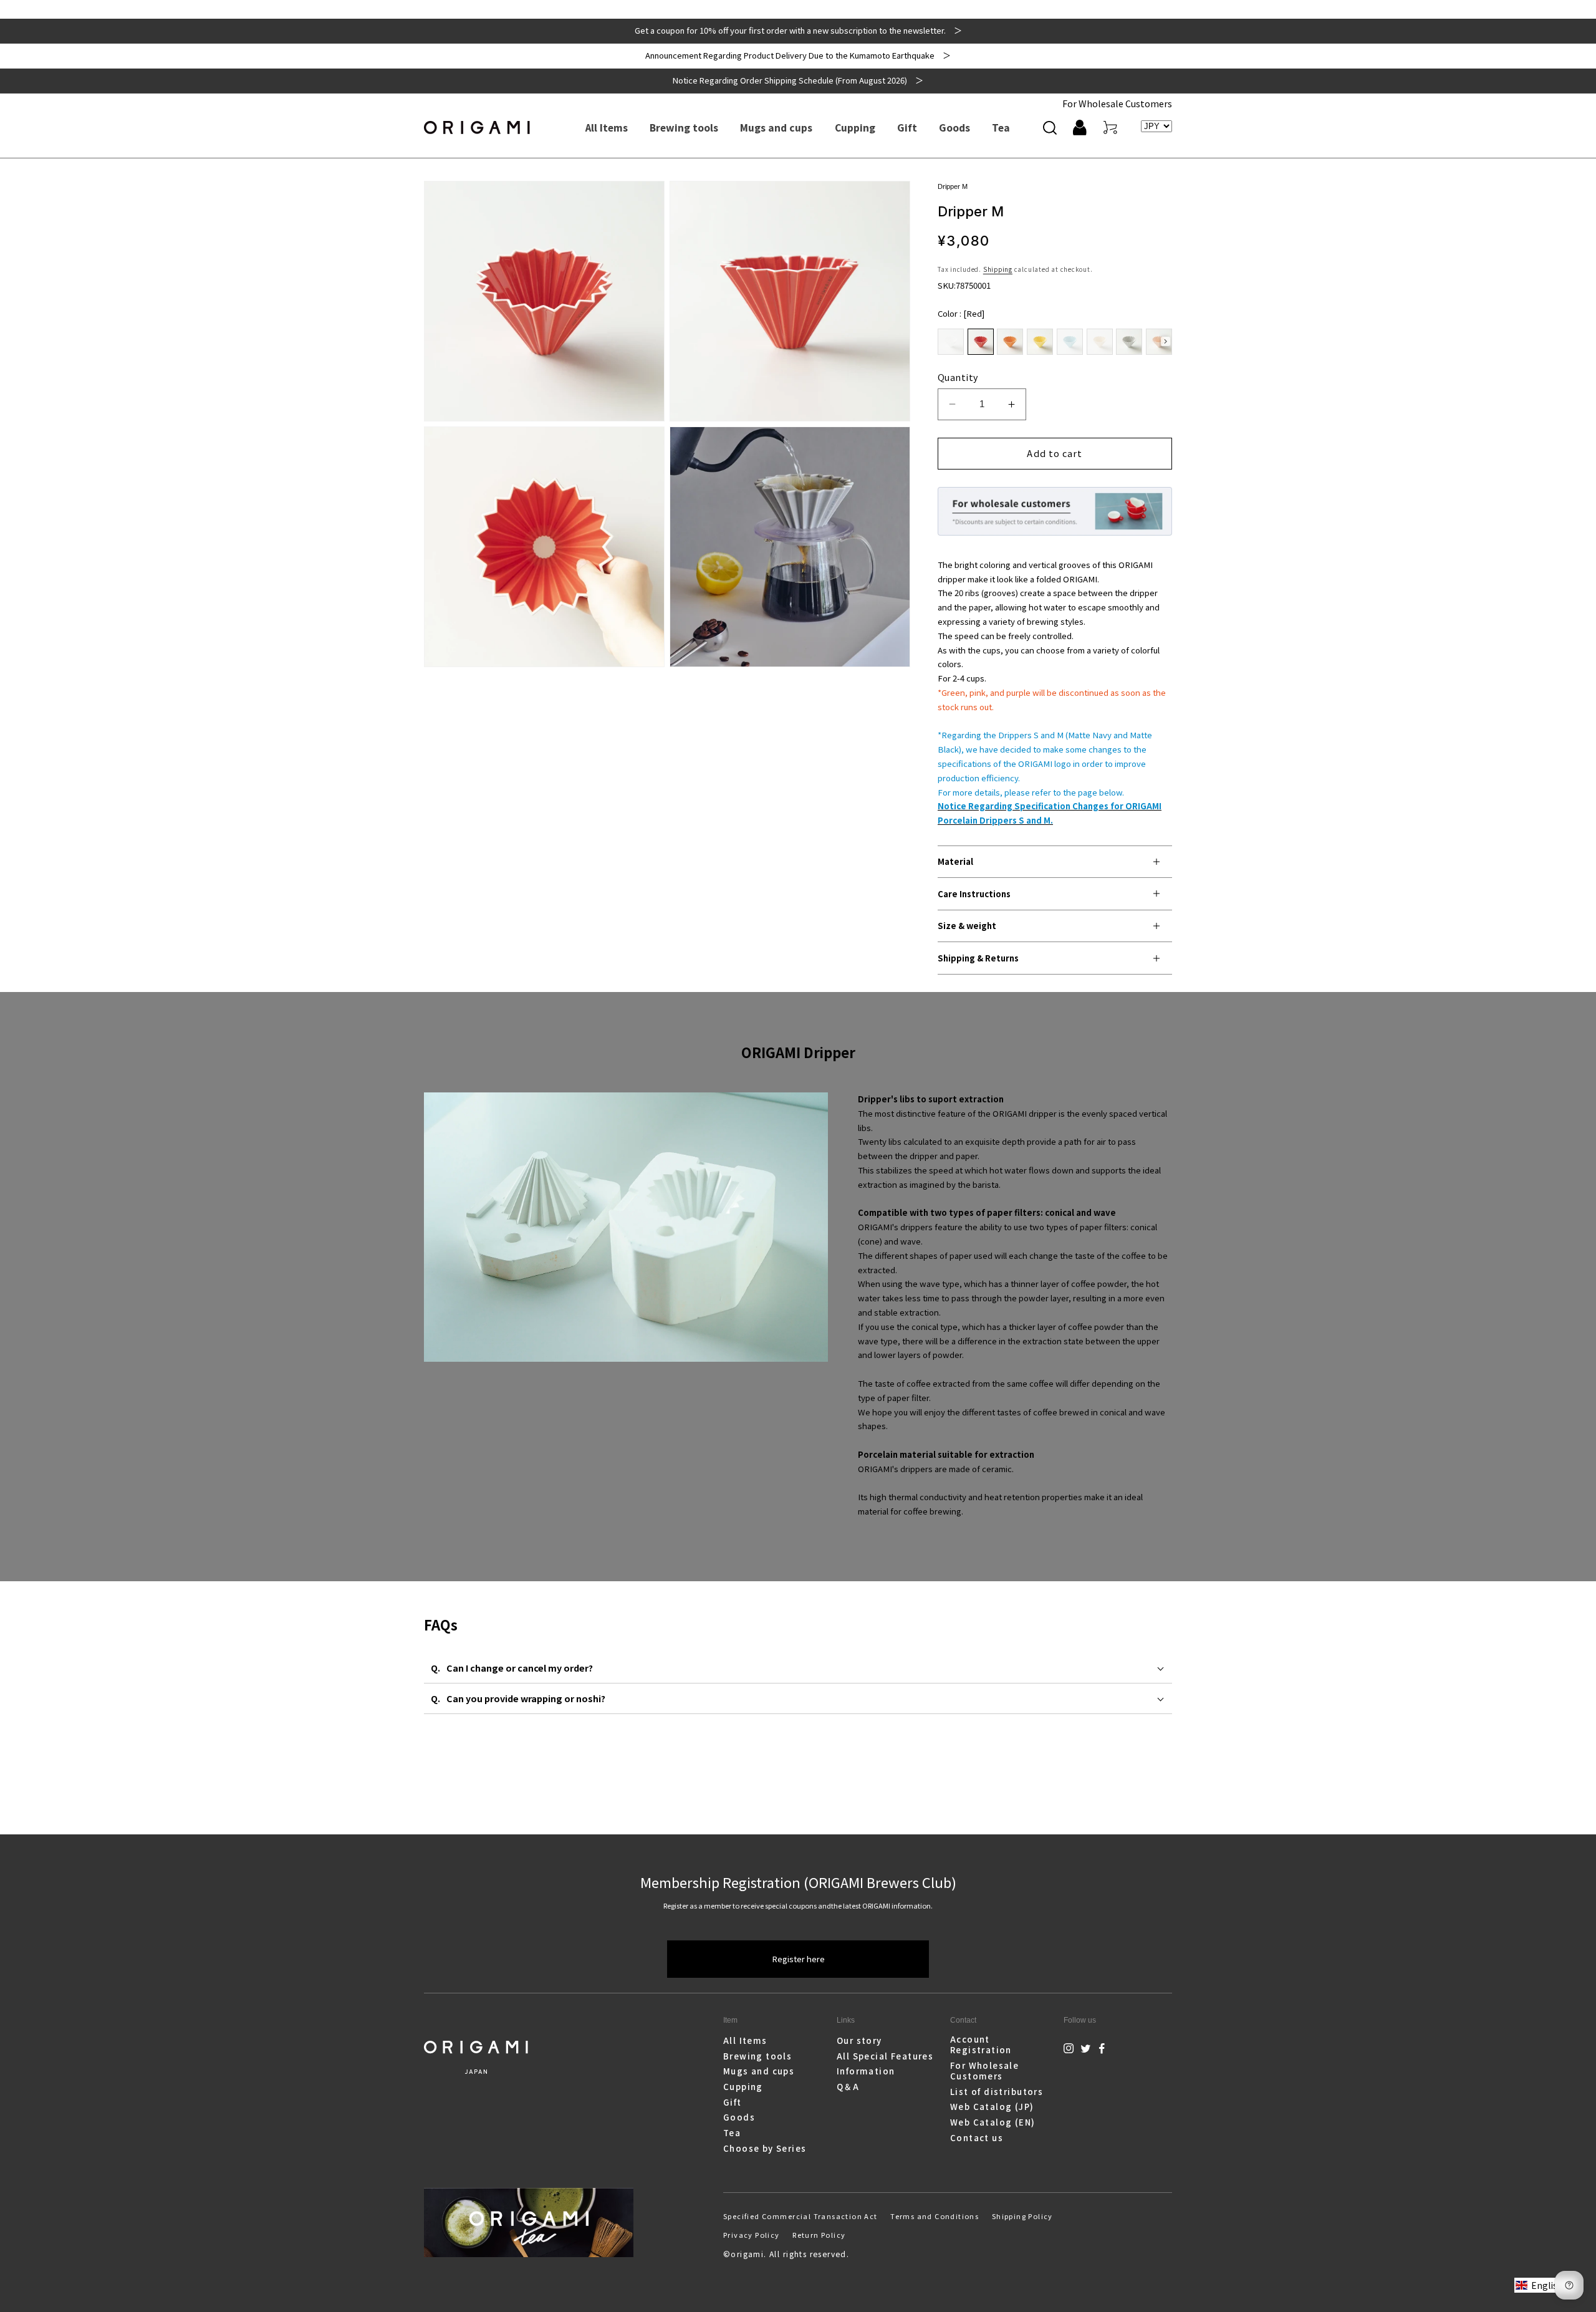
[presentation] (1166, 341)
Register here (798, 1959)
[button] (1050, 127)
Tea (732, 2133)
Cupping (743, 2087)
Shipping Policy (1022, 2216)
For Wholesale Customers (1117, 103)
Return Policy (819, 2235)
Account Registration (981, 2045)
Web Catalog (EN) (993, 2122)
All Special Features (885, 2056)
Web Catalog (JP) (992, 2107)
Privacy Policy (752, 2235)
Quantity (958, 377)
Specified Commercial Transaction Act (800, 2216)
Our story (859, 2041)
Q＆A (848, 2087)
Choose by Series (765, 2148)
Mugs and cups (759, 2071)
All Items (745, 2041)
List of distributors (997, 2092)
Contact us (977, 2138)
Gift (733, 2102)
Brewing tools (757, 2056)
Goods (739, 2117)
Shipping (998, 269)
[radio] (951, 342)
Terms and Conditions (935, 2216)
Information (866, 2071)
